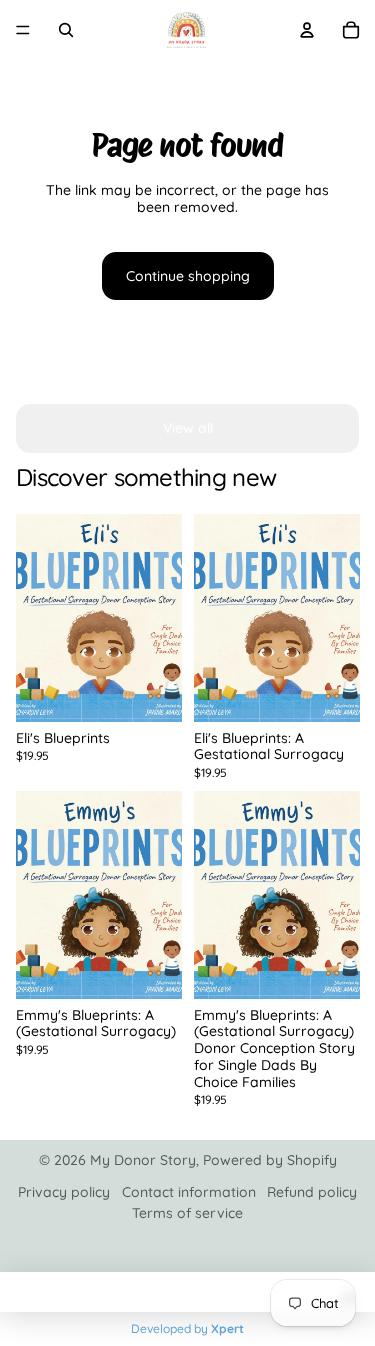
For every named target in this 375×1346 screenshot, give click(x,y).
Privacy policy (64, 1192)
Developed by (187, 1329)
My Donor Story (143, 1160)
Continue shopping (188, 276)
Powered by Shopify (270, 1160)
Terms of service (187, 1213)
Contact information (189, 1192)
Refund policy (312, 1192)
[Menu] (23, 30)
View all (188, 428)
